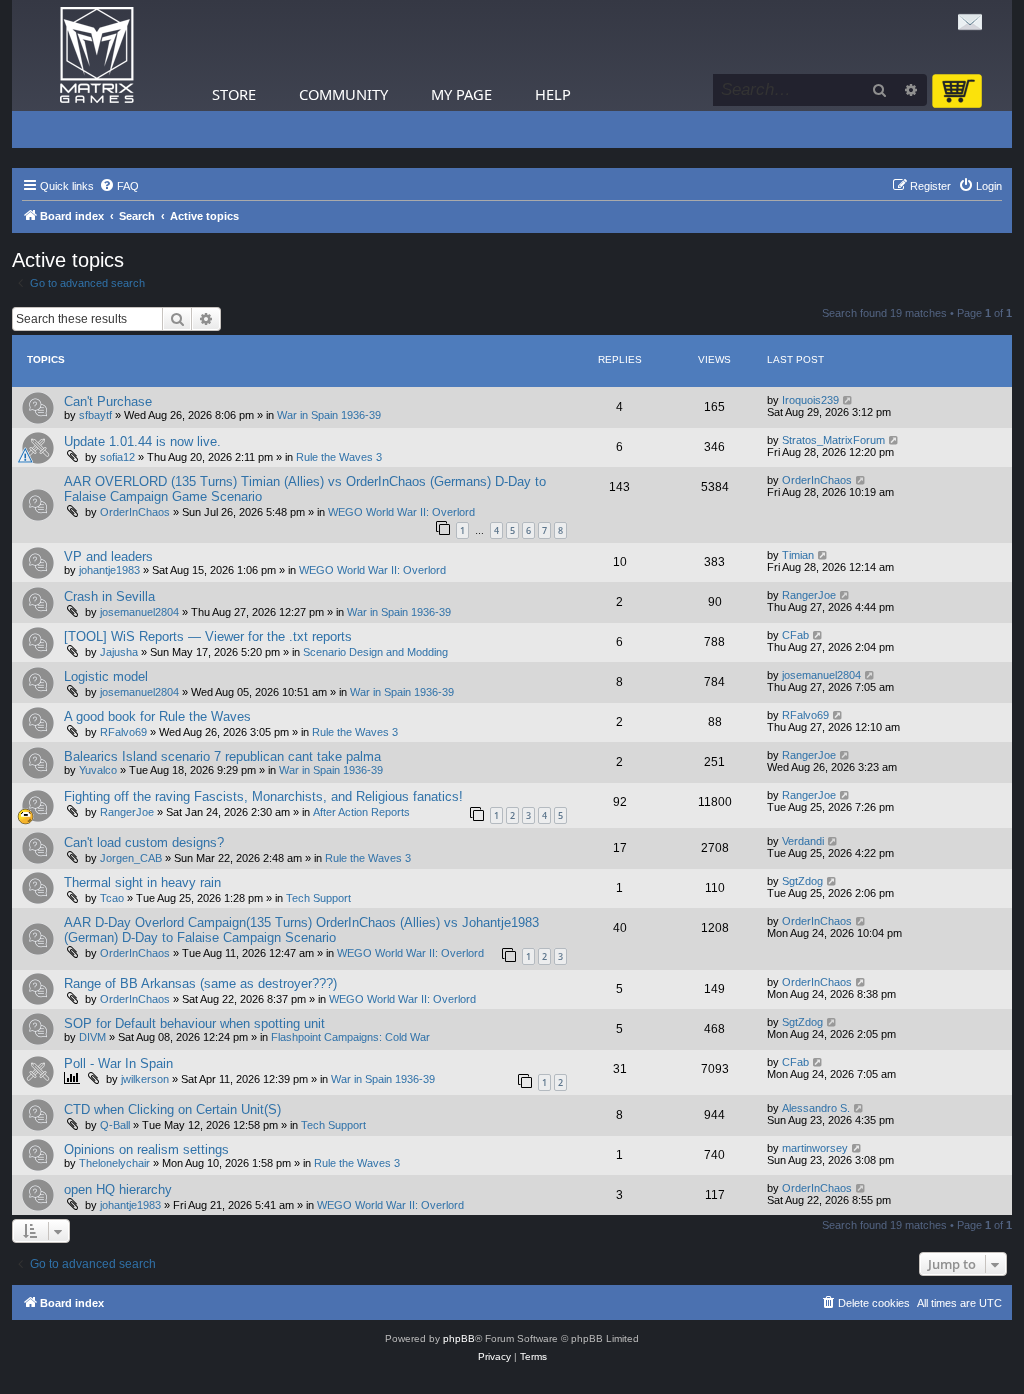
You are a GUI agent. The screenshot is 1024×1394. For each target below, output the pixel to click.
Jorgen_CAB (131, 858)
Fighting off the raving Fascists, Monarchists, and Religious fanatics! (263, 796)
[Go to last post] (848, 400)
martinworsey (815, 1148)
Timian (798, 555)
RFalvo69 (123, 732)
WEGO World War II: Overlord (401, 512)
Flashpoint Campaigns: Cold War (350, 1037)
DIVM (92, 1037)
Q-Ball (115, 1125)
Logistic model (106, 676)
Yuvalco (98, 770)
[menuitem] (119, 186)
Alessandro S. (816, 1108)
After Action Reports (361, 812)
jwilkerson (145, 1079)
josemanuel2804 (139, 612)
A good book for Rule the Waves (157, 716)
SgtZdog (802, 881)
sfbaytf (95, 415)
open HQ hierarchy (118, 1189)
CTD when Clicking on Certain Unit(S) (172, 1109)
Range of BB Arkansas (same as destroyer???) (200, 983)
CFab (795, 635)
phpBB (459, 1338)
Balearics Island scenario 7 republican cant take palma (222, 756)
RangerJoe (809, 595)
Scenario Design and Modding (375, 652)
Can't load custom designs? (144, 842)
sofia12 (117, 457)
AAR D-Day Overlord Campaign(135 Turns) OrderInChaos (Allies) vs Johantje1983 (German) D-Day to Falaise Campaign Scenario (301, 930)
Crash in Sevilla (109, 596)
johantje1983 (109, 570)
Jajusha (119, 652)
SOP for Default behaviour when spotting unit (194, 1023)
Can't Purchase (108, 401)
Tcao (112, 898)
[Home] (97, 55)
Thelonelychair (114, 1163)
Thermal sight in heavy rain (142, 882)
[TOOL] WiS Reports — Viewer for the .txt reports (208, 636)
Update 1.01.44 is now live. (142, 441)
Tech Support (318, 898)
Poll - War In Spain (118, 1063)
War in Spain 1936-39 (329, 415)
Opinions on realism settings (146, 1149)
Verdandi (803, 841)
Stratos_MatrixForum (833, 440)
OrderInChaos (135, 512)
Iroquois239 (810, 400)
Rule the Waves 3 (339, 457)
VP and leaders (108, 556)
